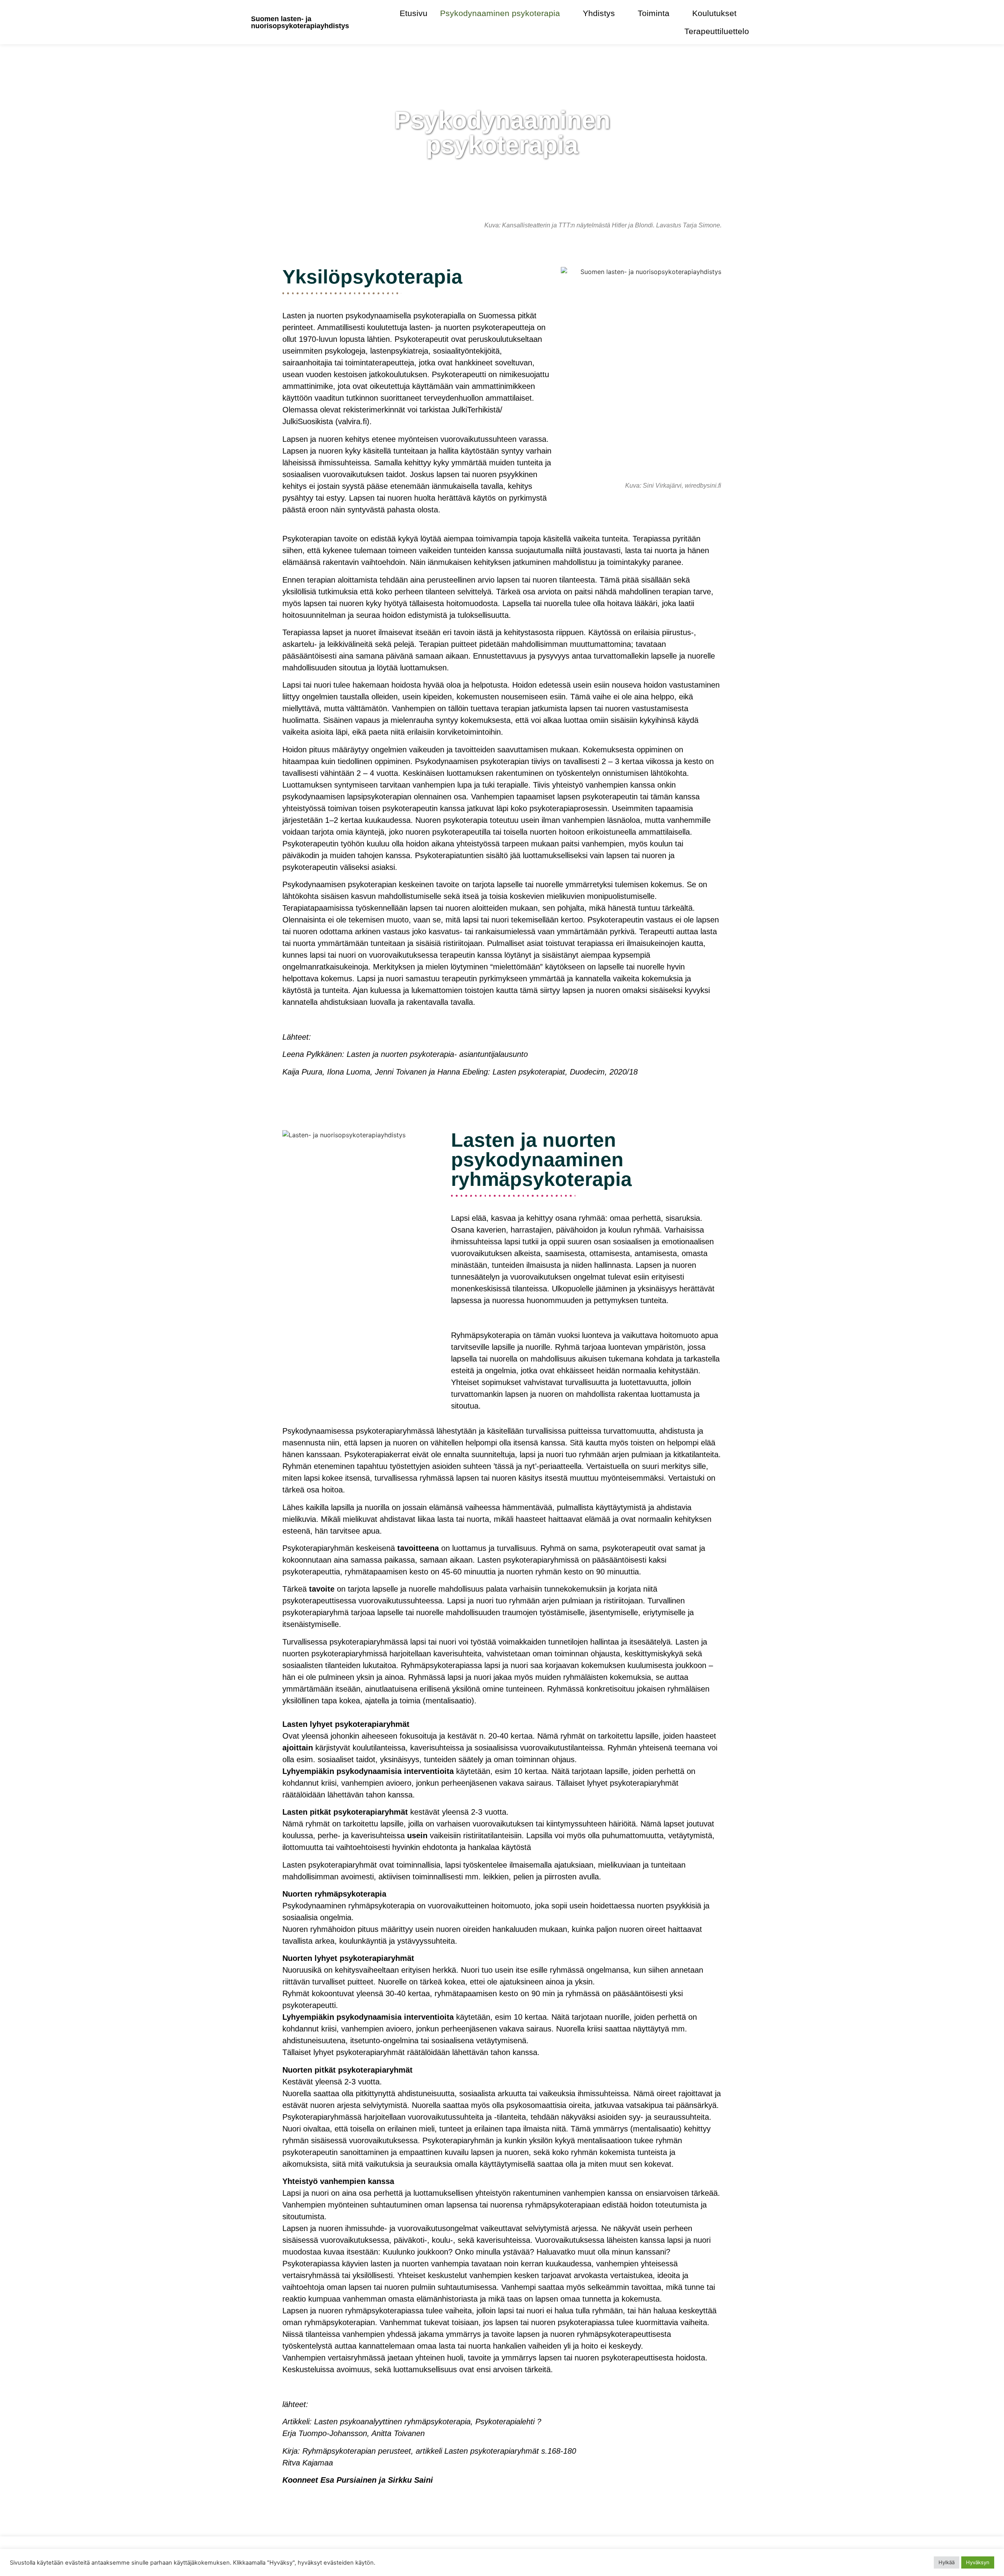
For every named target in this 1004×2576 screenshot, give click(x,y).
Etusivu (414, 13)
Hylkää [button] (947, 2562)
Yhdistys (599, 13)
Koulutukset (714, 13)
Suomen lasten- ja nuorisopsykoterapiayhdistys (300, 22)
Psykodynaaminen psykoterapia (500, 13)
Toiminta (654, 13)
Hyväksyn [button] (978, 2562)
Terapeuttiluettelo (717, 31)
